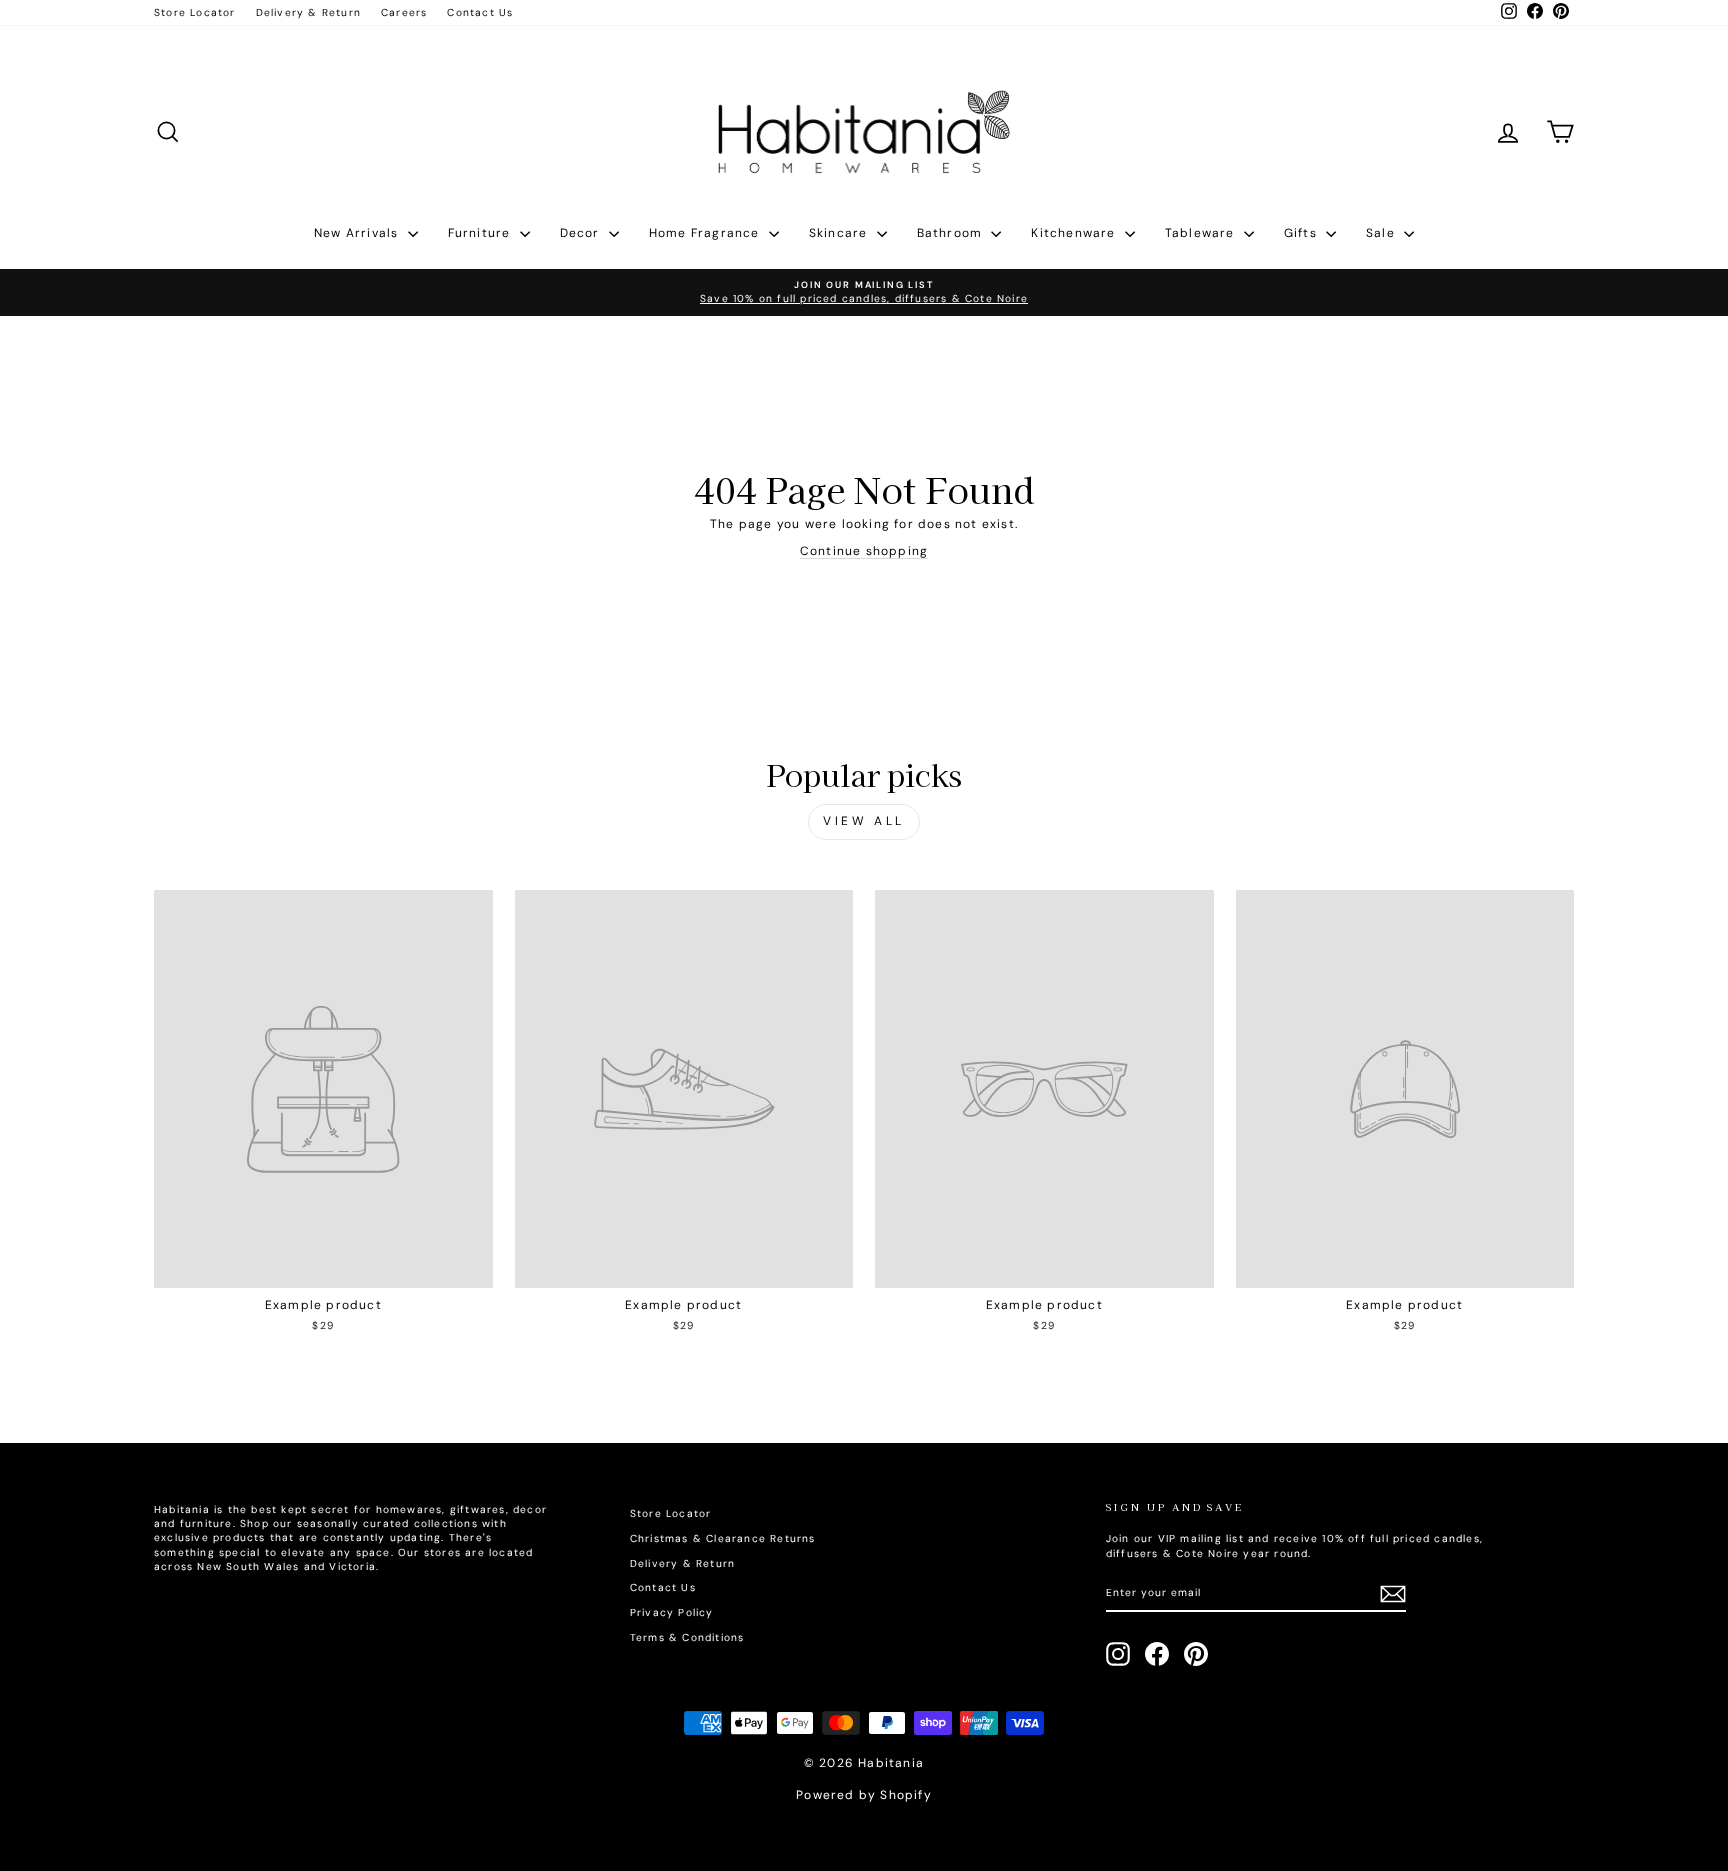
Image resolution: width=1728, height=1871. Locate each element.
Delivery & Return (308, 12)
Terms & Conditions (687, 1637)
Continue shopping (864, 551)
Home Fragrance (706, 233)
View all (864, 821)
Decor (582, 233)
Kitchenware (1075, 233)
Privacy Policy (672, 1612)
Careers (404, 12)
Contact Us (480, 12)
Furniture (481, 233)
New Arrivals (358, 233)
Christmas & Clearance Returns (723, 1538)
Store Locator (195, 12)
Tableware (1202, 233)
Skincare (840, 233)
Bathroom (952, 233)
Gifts (1302, 233)
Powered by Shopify (864, 1795)
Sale (1382, 233)
